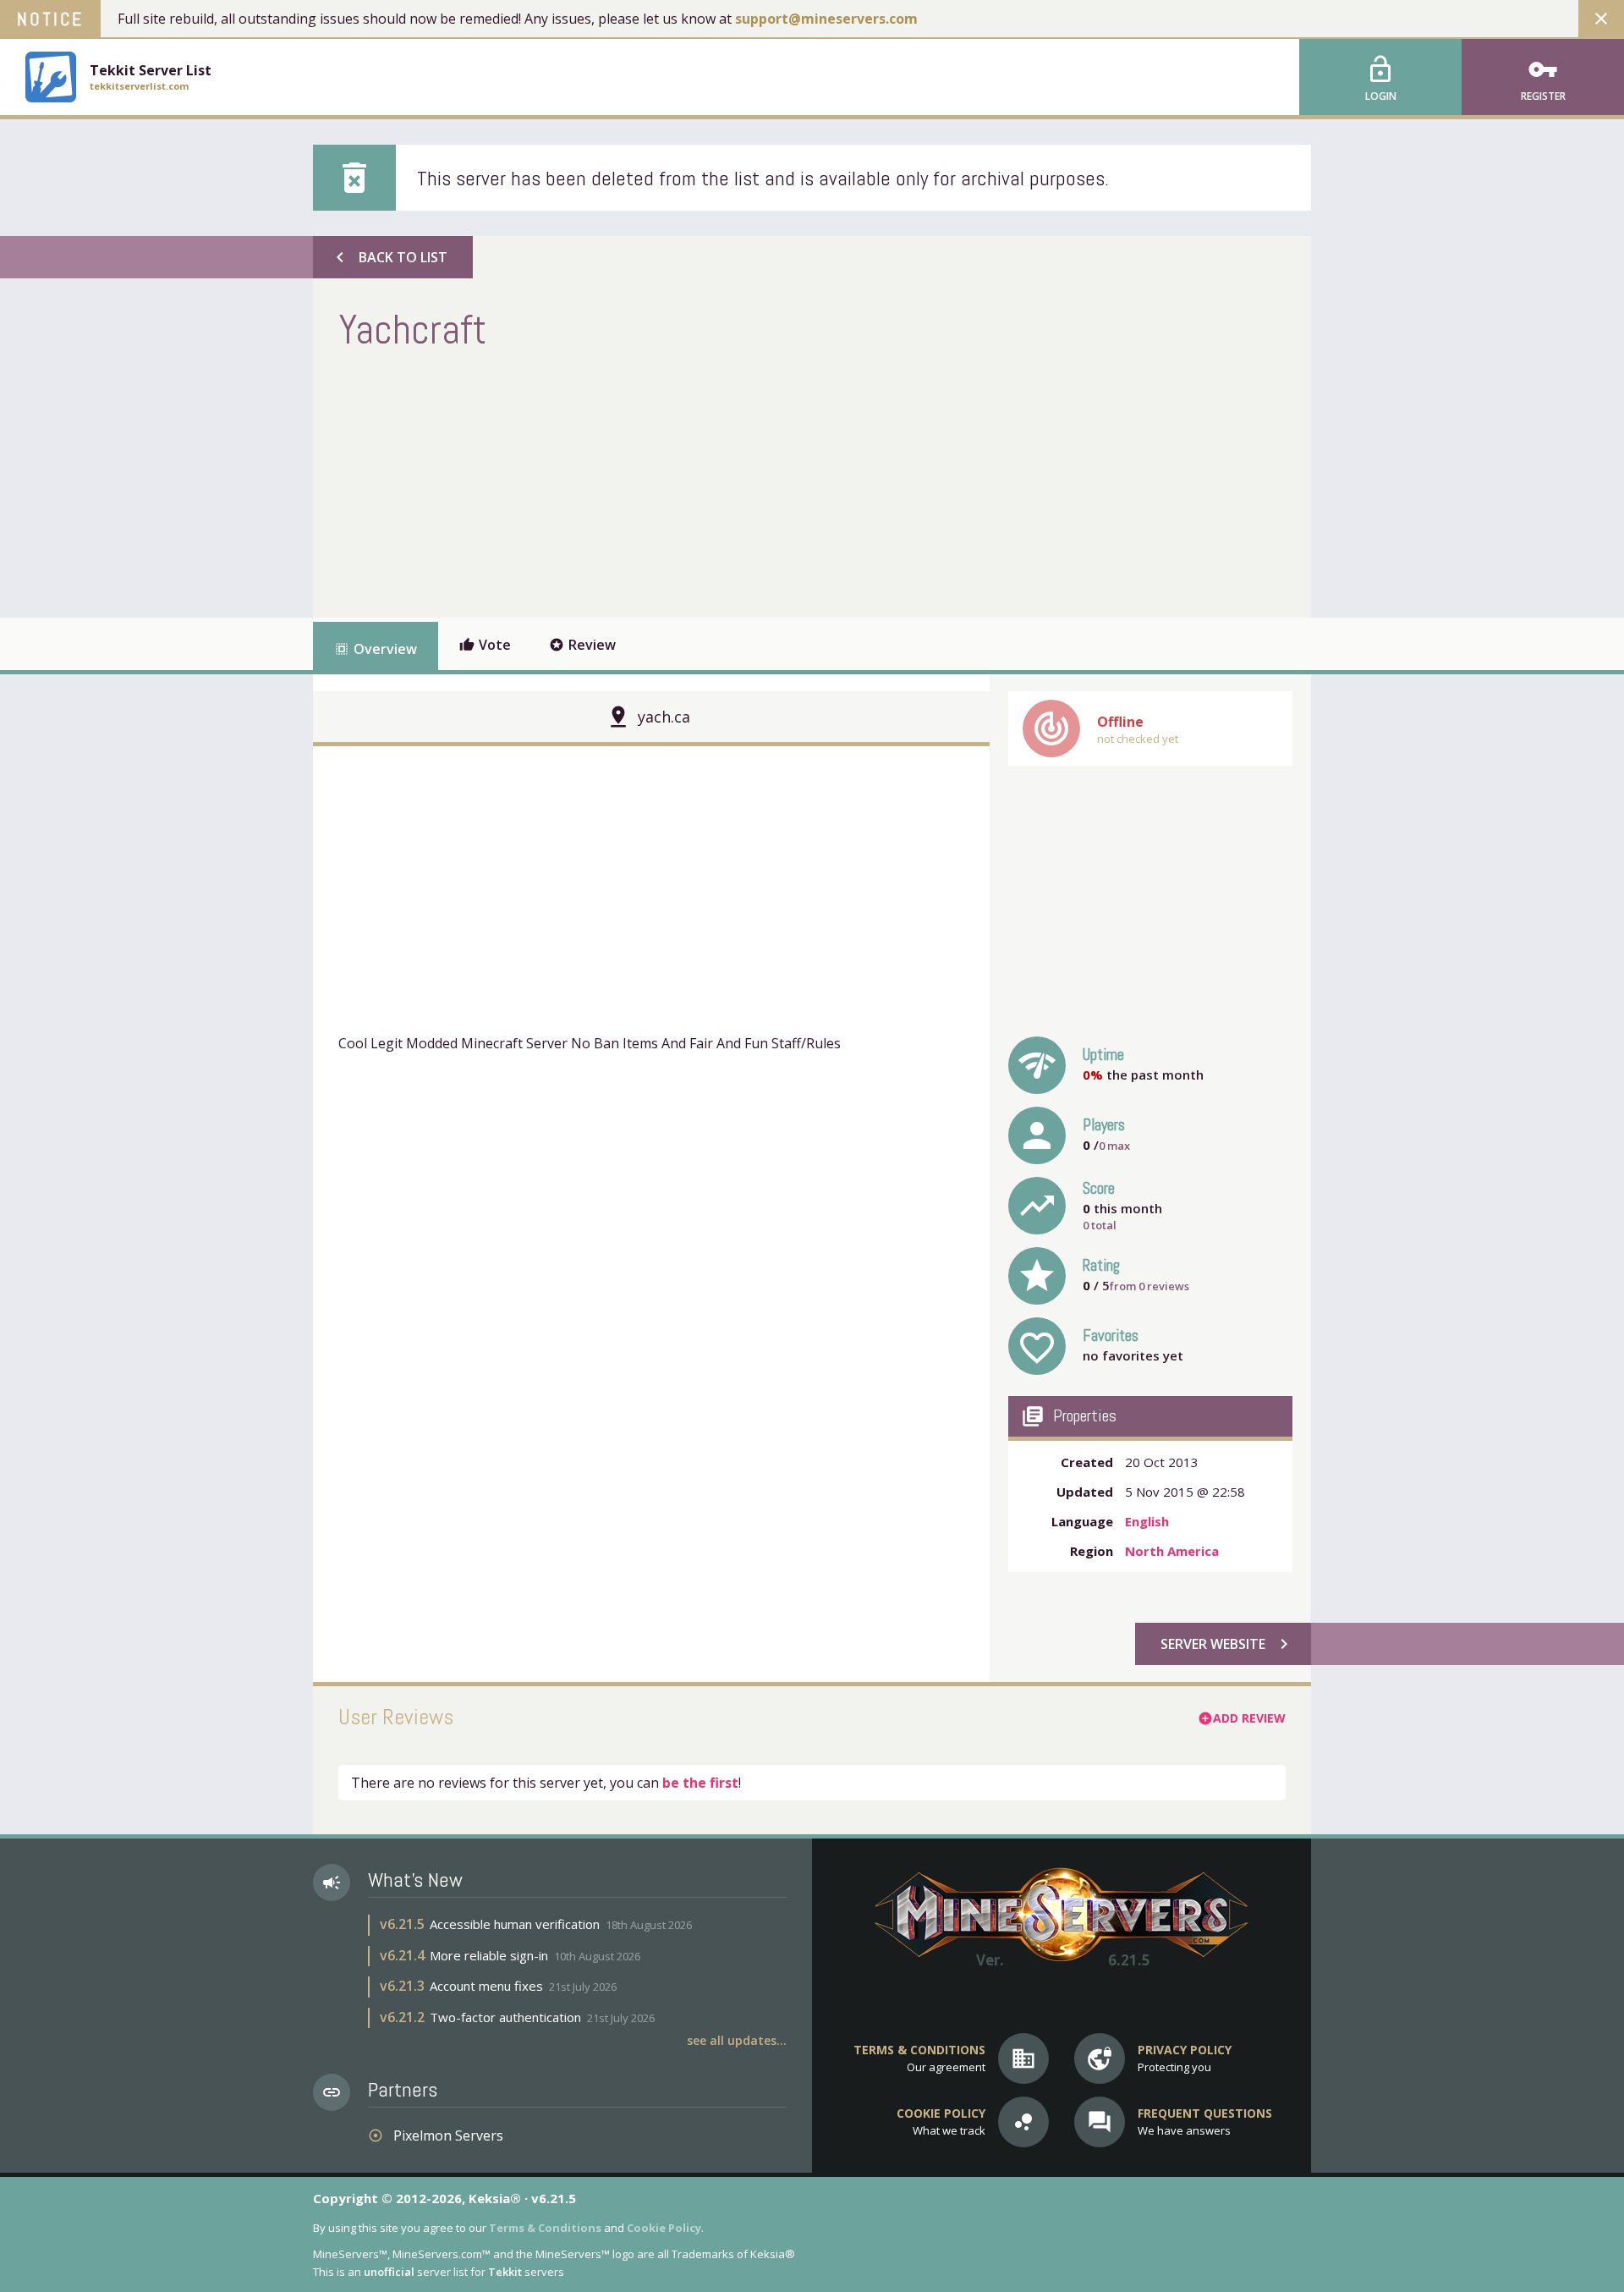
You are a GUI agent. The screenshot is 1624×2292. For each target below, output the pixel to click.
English (1147, 1521)
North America (1172, 1551)
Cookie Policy (664, 2228)
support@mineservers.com (826, 19)
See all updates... (737, 2040)
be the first (700, 1783)
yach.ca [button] (664, 717)
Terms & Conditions (545, 2228)
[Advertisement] (646, 482)
